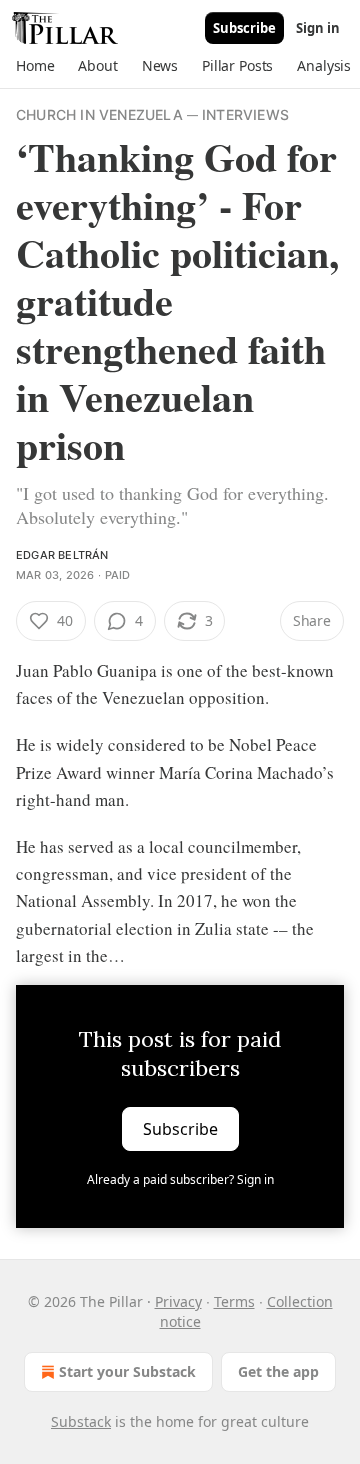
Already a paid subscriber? (180, 1179)
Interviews (245, 114)
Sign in (318, 28)
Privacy (178, 1301)
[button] (35, 66)
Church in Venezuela (99, 114)
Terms (234, 1301)
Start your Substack (127, 1371)
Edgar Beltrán (62, 555)
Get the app (278, 1371)
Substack (81, 1421)
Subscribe (244, 28)
